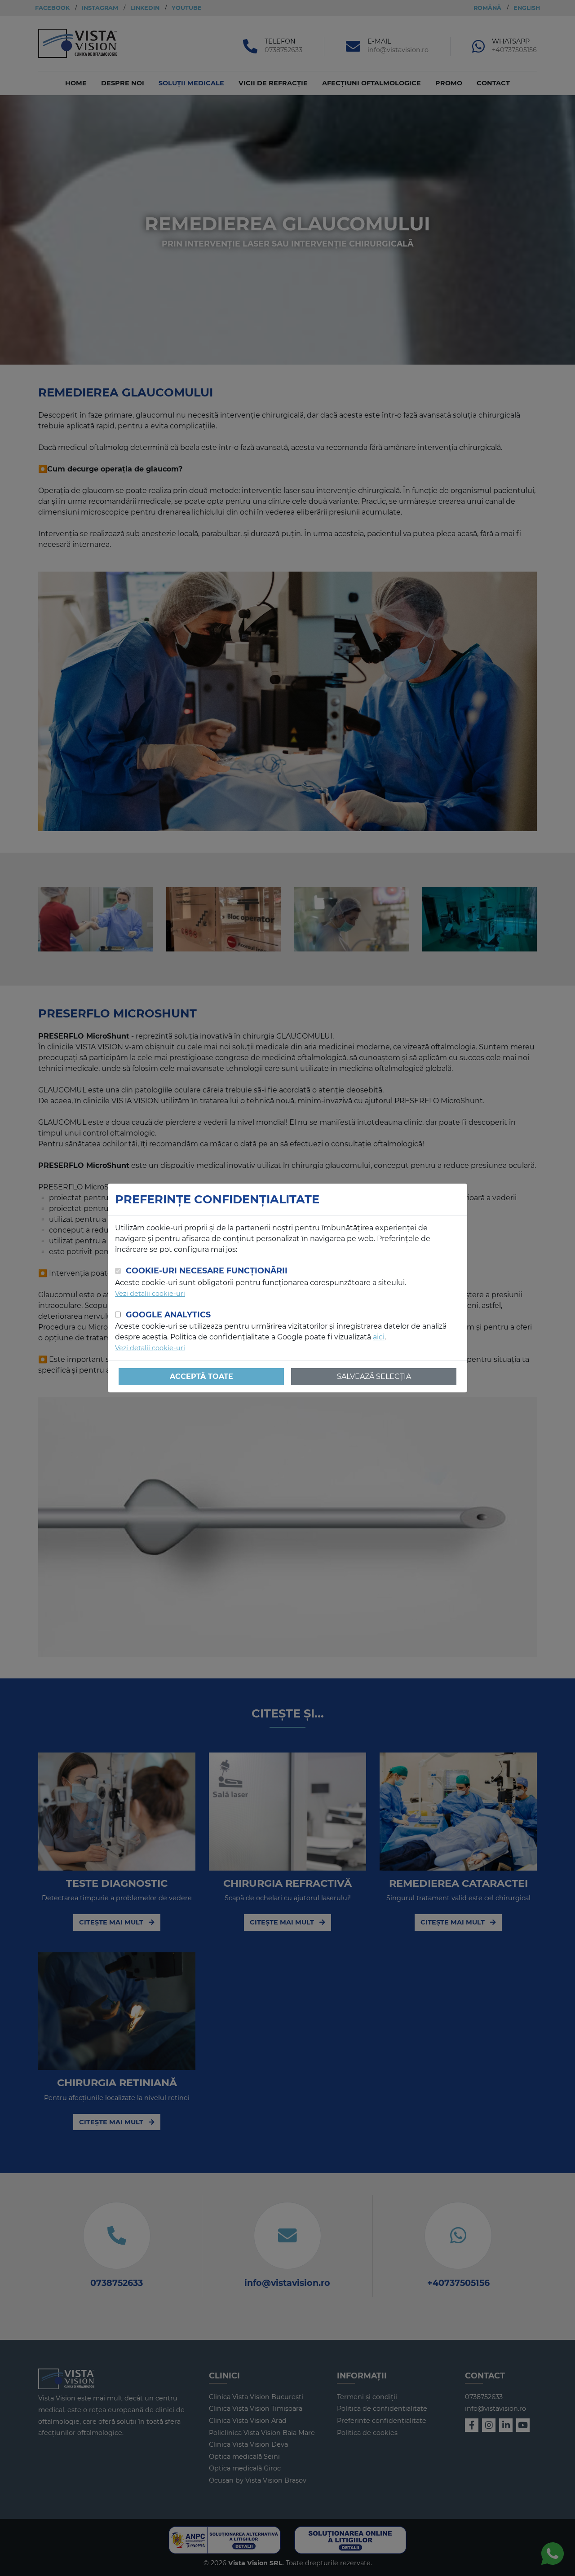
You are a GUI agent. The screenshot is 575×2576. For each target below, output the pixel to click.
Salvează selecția (374, 1376)
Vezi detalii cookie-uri (150, 1294)
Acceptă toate (201, 1376)
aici (379, 1337)
